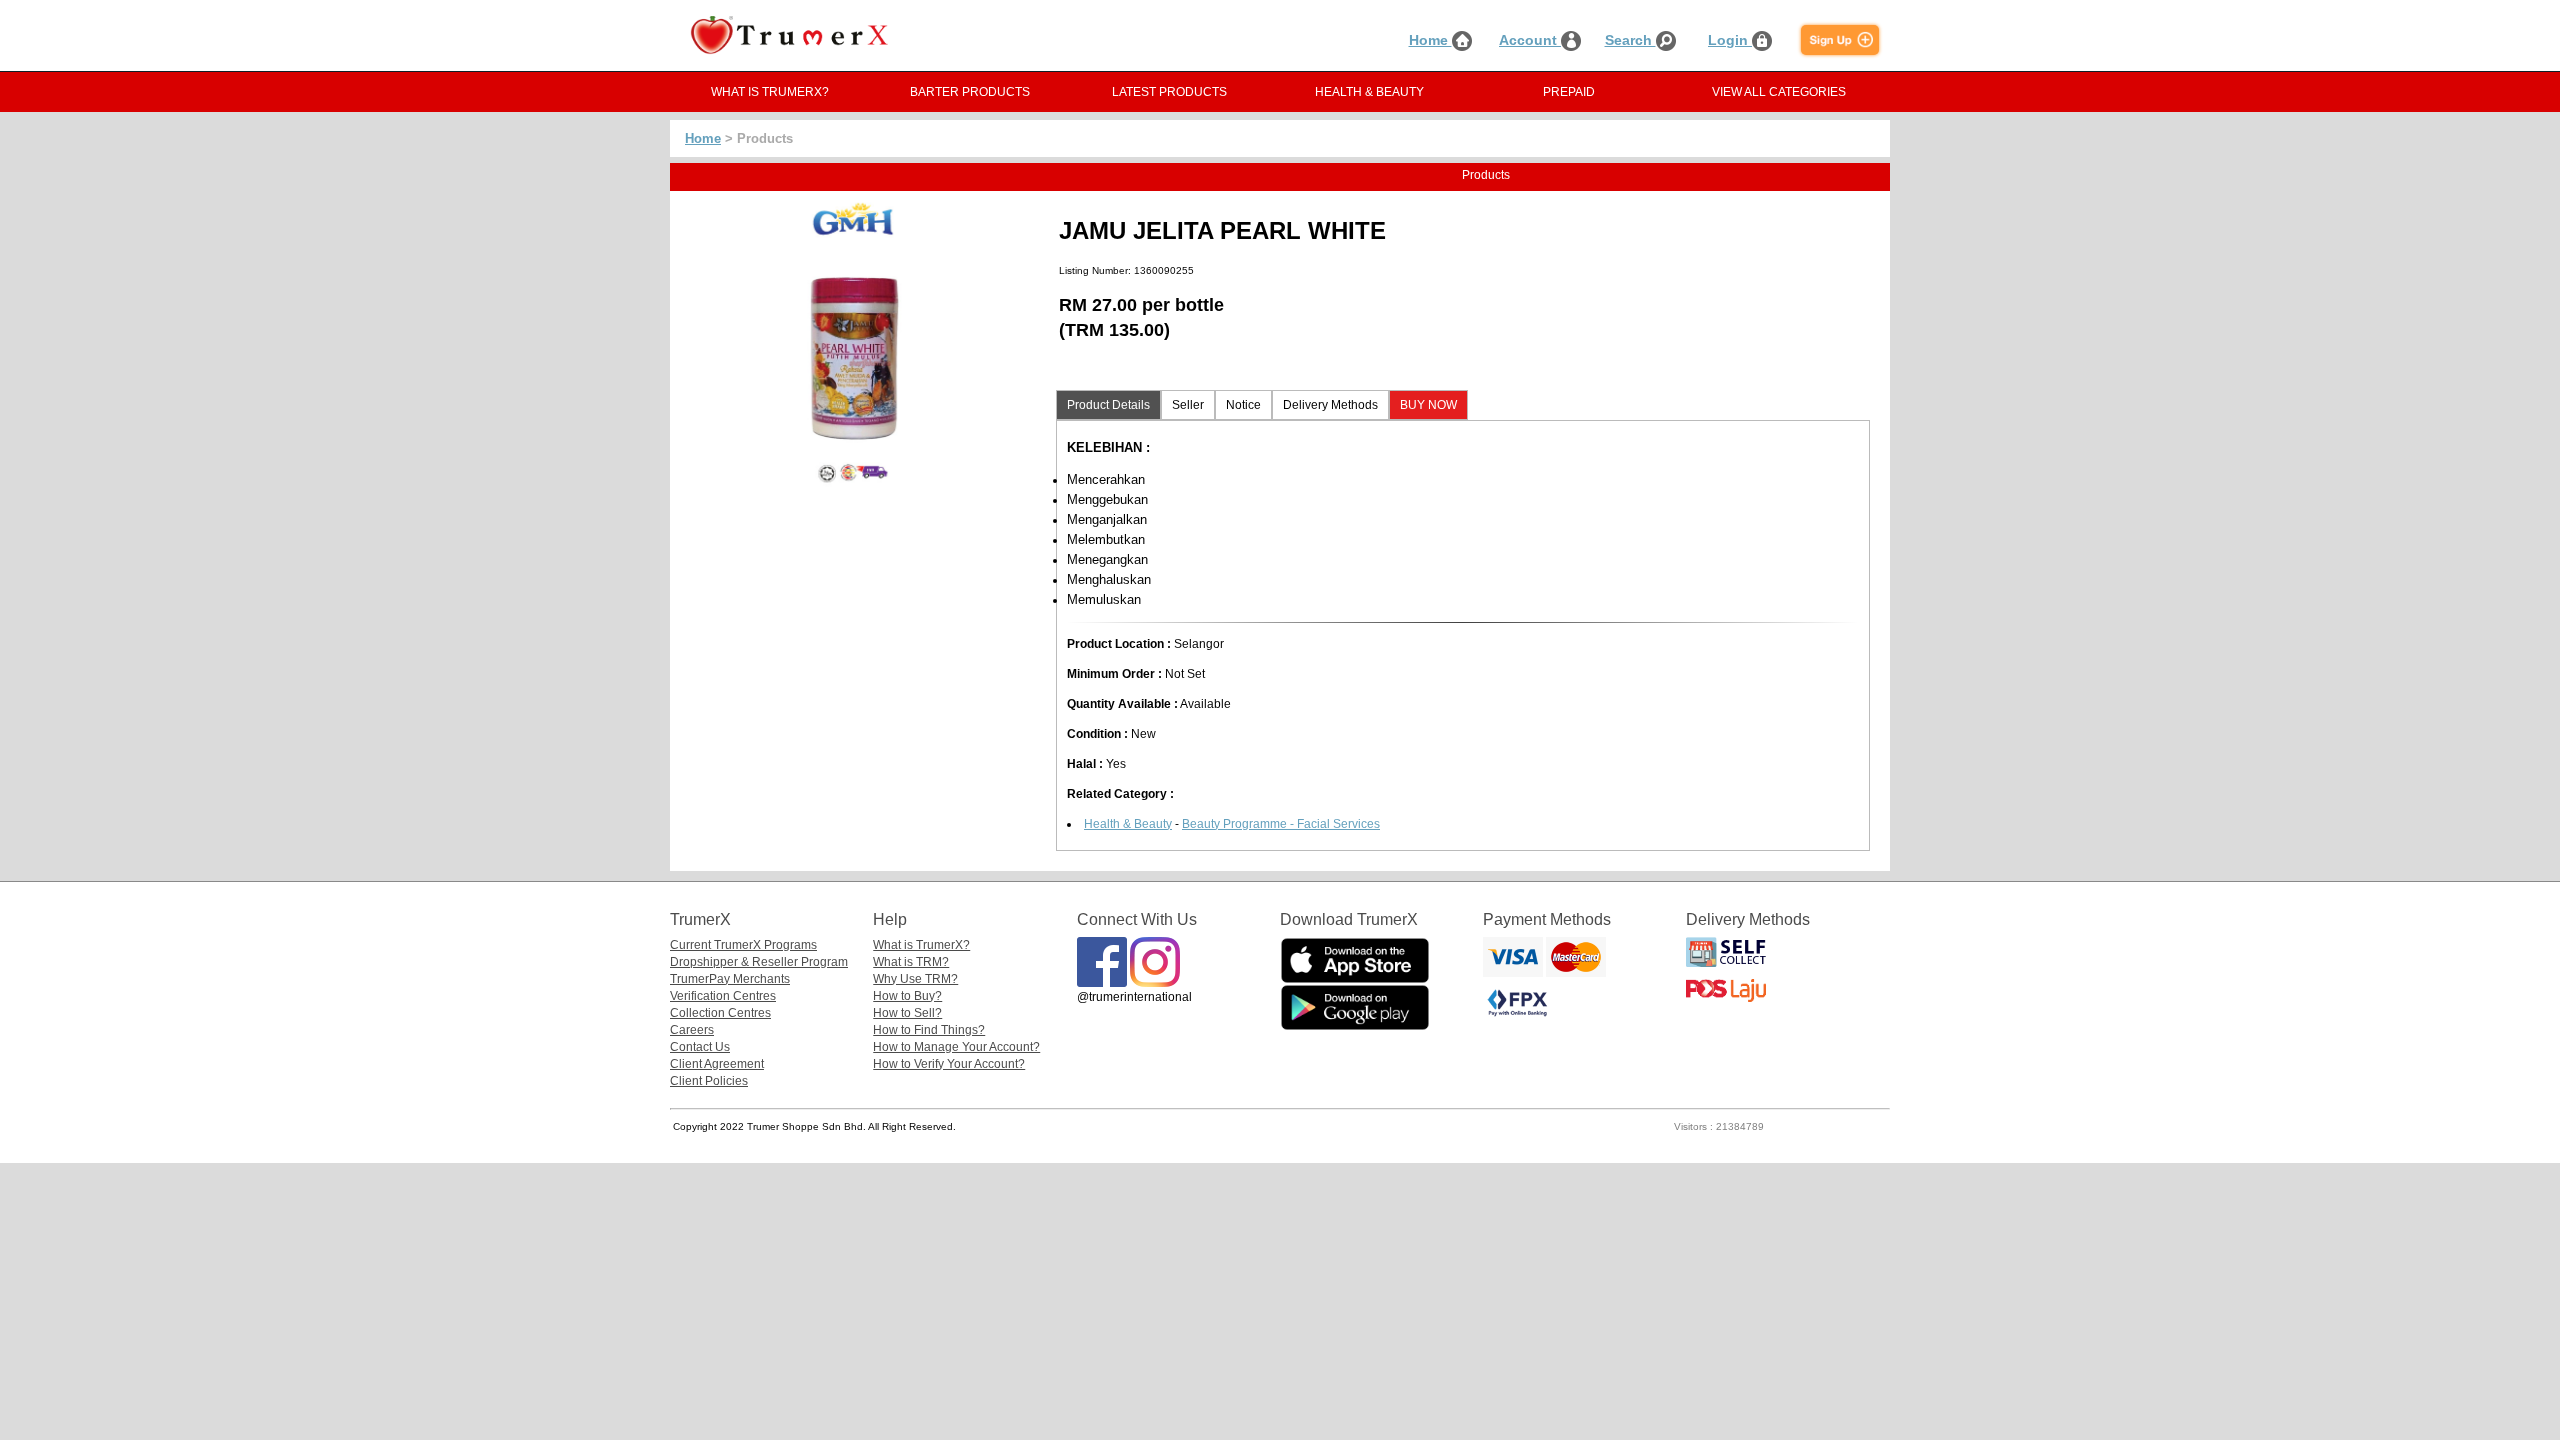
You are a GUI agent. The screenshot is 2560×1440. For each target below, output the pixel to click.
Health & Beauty (1128, 824)
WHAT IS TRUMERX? (770, 92)
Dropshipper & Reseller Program (759, 962)
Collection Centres (720, 1013)
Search (1630, 40)
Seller (1188, 405)
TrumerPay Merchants (730, 979)
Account (1530, 40)
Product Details (1108, 405)
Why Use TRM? (915, 979)
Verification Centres (723, 996)
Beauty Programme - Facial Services (1281, 824)
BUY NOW (1428, 405)
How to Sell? (907, 1013)
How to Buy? (907, 996)
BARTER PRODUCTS (970, 92)
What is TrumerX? (921, 945)
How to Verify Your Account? (949, 1064)
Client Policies (709, 1081)
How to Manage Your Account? (956, 1047)
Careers (692, 1030)
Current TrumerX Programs (743, 945)
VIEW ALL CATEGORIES (1779, 92)
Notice (1243, 405)
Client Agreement (717, 1064)
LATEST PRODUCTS (1169, 92)
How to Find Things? (929, 1030)
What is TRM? (911, 962)
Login (1730, 40)
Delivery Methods (1330, 405)
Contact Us (700, 1047)
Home (1430, 40)
